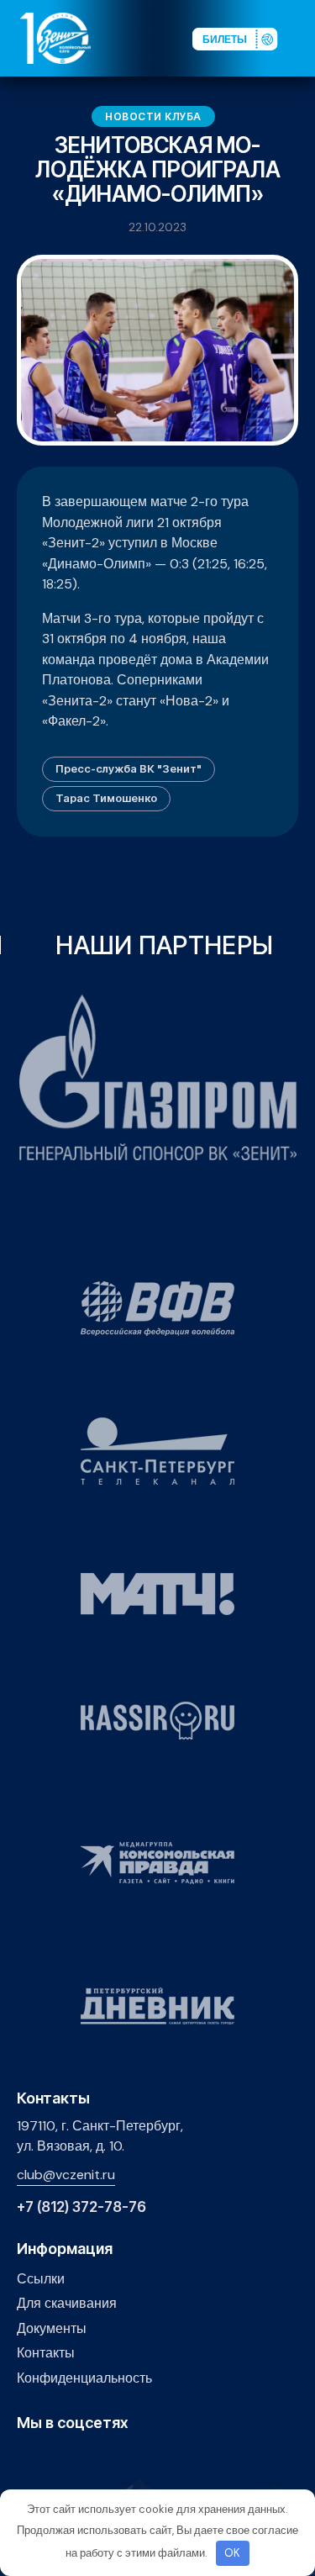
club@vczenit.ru (66, 2175)
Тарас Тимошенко (106, 798)
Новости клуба (153, 116)
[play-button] (79, 2459)
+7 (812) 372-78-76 (81, 2207)
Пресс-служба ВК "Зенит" (129, 768)
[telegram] (105, 2459)
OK (232, 2553)
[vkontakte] (26, 2459)
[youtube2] (52, 2459)
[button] (302, 37)
